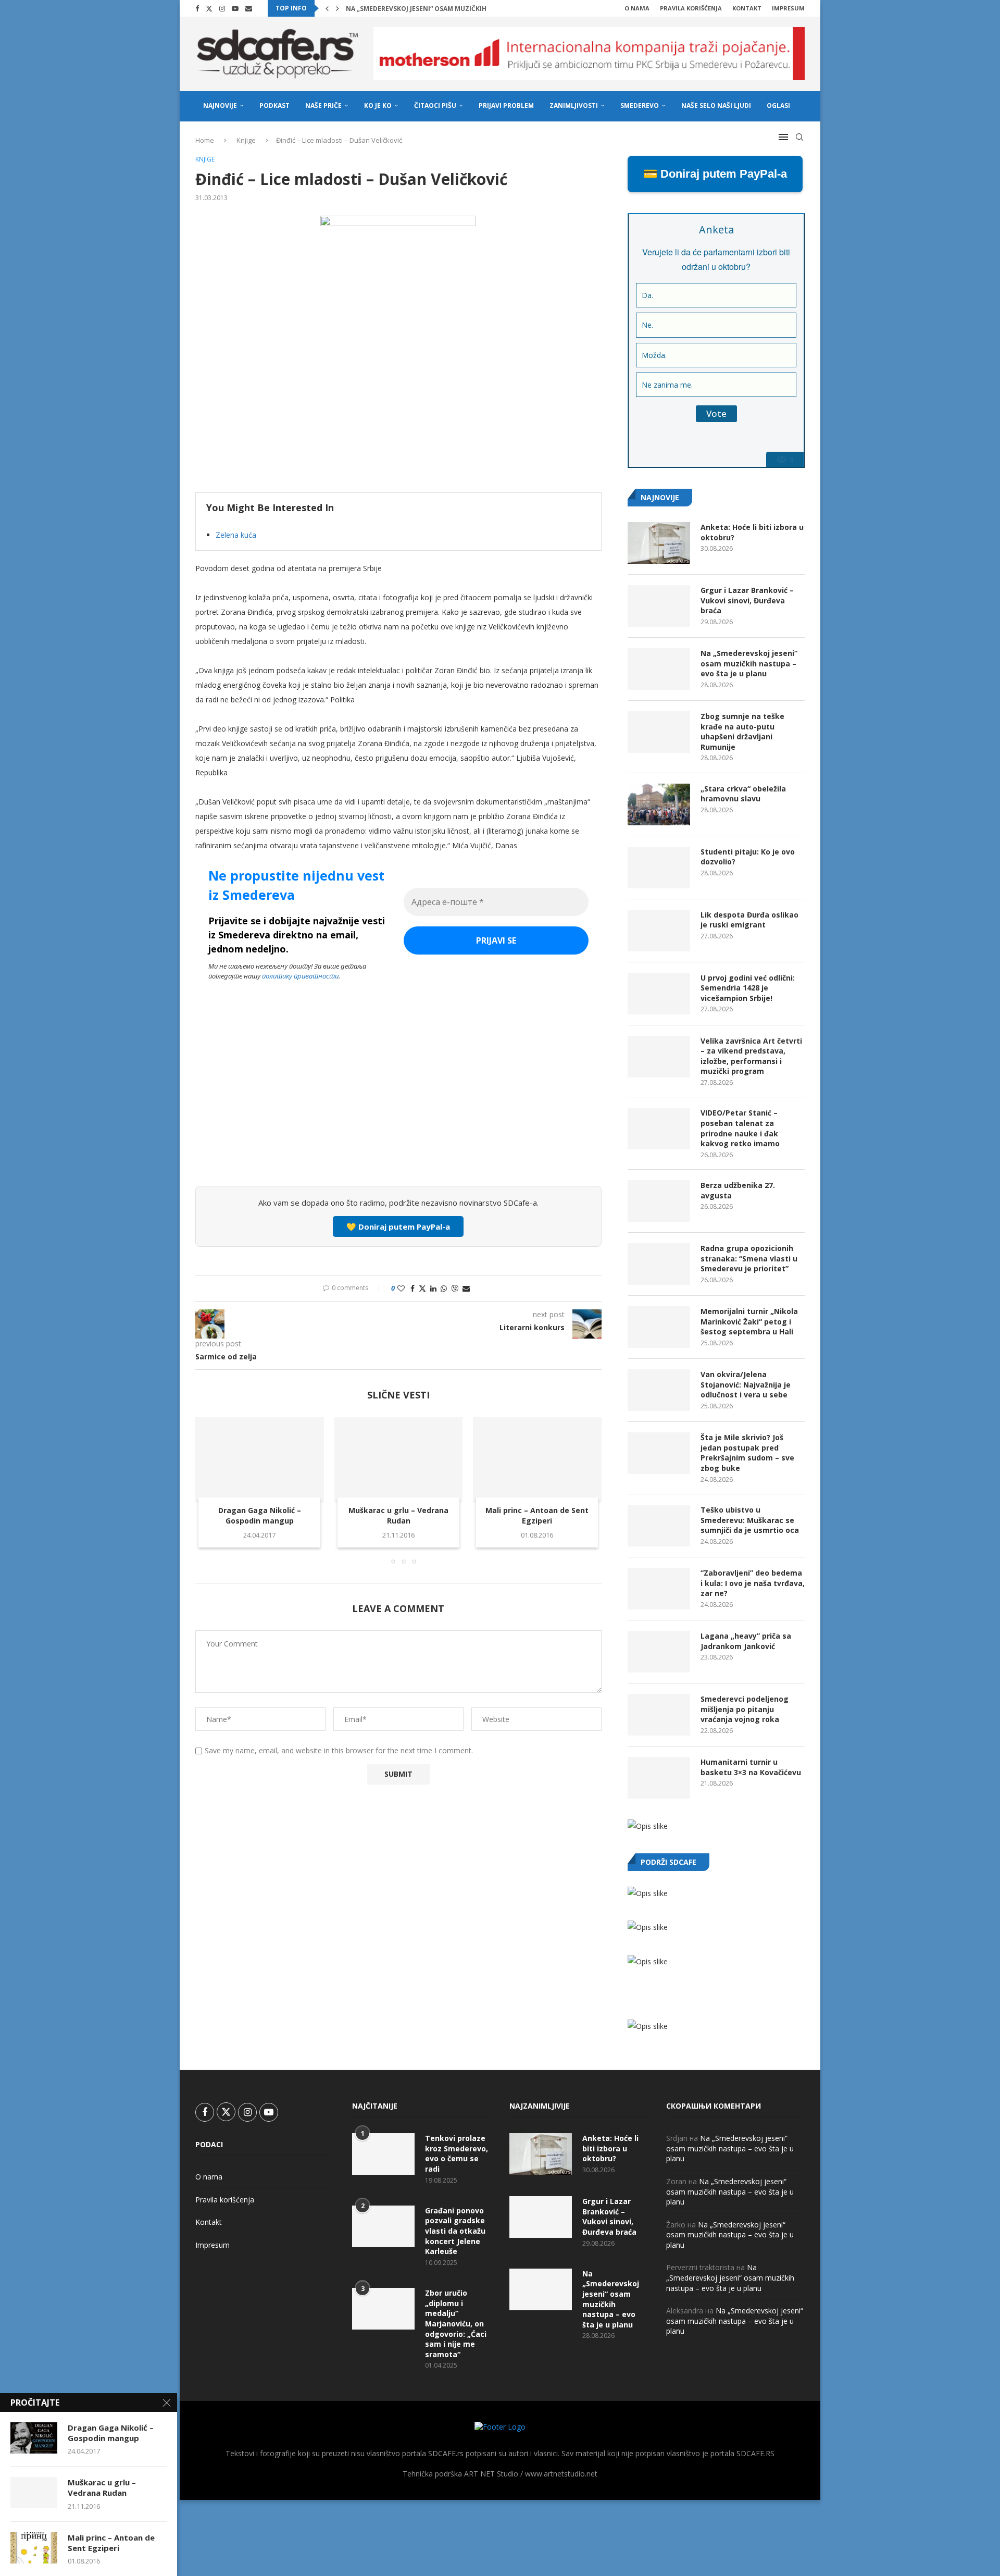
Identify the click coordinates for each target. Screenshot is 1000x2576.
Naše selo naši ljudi (716, 106)
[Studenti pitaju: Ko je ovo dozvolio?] (659, 868)
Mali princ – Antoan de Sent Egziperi (537, 1515)
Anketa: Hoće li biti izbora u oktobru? (752, 532)
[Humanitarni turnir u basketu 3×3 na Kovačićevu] (659, 1778)
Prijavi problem (506, 106)
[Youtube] (235, 8)
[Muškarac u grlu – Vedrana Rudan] (399, 1460)
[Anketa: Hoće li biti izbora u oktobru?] (659, 543)
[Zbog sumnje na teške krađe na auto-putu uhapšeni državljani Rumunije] (659, 732)
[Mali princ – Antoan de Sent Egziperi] (537, 1460)
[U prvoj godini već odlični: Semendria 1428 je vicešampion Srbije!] (659, 994)
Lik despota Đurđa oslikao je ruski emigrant (749, 920)
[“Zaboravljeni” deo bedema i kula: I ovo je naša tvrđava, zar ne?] (659, 1589)
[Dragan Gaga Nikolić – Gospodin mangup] (260, 1460)
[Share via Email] (466, 1288)
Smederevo (640, 106)
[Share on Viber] (455, 1288)
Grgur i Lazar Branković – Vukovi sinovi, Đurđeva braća (747, 600)
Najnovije (220, 106)
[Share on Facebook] (413, 1288)
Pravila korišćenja (691, 8)
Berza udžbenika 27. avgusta (738, 1190)
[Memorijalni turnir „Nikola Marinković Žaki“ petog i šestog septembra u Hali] (659, 1327)
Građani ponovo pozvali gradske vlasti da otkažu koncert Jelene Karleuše (455, 2231)
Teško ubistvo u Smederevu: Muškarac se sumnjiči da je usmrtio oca (750, 1520)
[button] (327, 8)
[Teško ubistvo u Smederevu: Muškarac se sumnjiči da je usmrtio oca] (659, 1526)
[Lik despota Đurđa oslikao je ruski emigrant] (659, 931)
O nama (637, 8)
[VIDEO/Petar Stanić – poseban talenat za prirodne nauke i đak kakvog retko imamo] (659, 1129)
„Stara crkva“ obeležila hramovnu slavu (743, 794)
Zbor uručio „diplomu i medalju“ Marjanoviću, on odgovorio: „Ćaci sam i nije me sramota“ (456, 2324)
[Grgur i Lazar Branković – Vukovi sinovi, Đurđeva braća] (659, 606)
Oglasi (778, 106)
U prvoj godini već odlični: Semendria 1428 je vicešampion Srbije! (748, 988)
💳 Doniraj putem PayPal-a (715, 174)
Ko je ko (378, 106)
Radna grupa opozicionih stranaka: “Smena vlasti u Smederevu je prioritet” (749, 1258)
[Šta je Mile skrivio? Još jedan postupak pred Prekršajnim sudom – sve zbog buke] (659, 1453)
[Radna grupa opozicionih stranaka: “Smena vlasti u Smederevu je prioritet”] (659, 1264)
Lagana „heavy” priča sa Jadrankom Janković (746, 1641)
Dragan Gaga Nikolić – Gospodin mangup (260, 1515)
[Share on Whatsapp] (444, 1288)
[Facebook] (197, 8)
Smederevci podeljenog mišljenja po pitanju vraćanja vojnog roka (745, 1709)
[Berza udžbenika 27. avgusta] (659, 1201)
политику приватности (300, 976)
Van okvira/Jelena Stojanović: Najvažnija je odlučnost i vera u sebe (746, 1384)
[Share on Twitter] (422, 1288)
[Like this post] (401, 1288)
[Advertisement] (398, 1100)
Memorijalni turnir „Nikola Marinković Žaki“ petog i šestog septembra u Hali (749, 1321)
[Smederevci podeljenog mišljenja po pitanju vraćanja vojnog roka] (659, 1715)
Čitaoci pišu (435, 106)
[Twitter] (209, 8)
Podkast (274, 106)
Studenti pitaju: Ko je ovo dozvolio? (748, 857)
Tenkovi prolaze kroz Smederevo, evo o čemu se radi (457, 2153)
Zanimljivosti (574, 106)
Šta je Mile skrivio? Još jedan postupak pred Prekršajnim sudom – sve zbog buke (747, 1453)
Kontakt (747, 8)
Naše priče (323, 106)
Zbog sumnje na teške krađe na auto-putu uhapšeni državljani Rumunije (742, 732)
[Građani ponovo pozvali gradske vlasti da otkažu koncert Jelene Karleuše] (383, 2226)
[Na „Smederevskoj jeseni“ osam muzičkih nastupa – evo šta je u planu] (659, 669)
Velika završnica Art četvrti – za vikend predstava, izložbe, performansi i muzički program (751, 1056)
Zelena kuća (236, 535)
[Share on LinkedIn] (433, 1288)
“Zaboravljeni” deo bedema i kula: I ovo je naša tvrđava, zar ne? (753, 1583)
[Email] (249, 8)
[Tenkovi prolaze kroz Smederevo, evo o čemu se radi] (383, 2154)
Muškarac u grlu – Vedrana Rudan (398, 1515)
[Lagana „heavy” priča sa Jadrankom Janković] (659, 1652)
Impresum (788, 8)
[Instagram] (222, 8)
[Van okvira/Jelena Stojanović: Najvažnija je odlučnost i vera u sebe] (659, 1390)
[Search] (799, 137)
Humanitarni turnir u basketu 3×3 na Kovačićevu (751, 1767)
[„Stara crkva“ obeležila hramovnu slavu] (659, 804)
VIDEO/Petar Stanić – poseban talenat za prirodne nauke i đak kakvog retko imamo (740, 1128)
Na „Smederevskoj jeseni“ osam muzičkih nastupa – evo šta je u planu (749, 663)
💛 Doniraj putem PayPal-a (398, 1227)
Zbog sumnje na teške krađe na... (404, 9)
